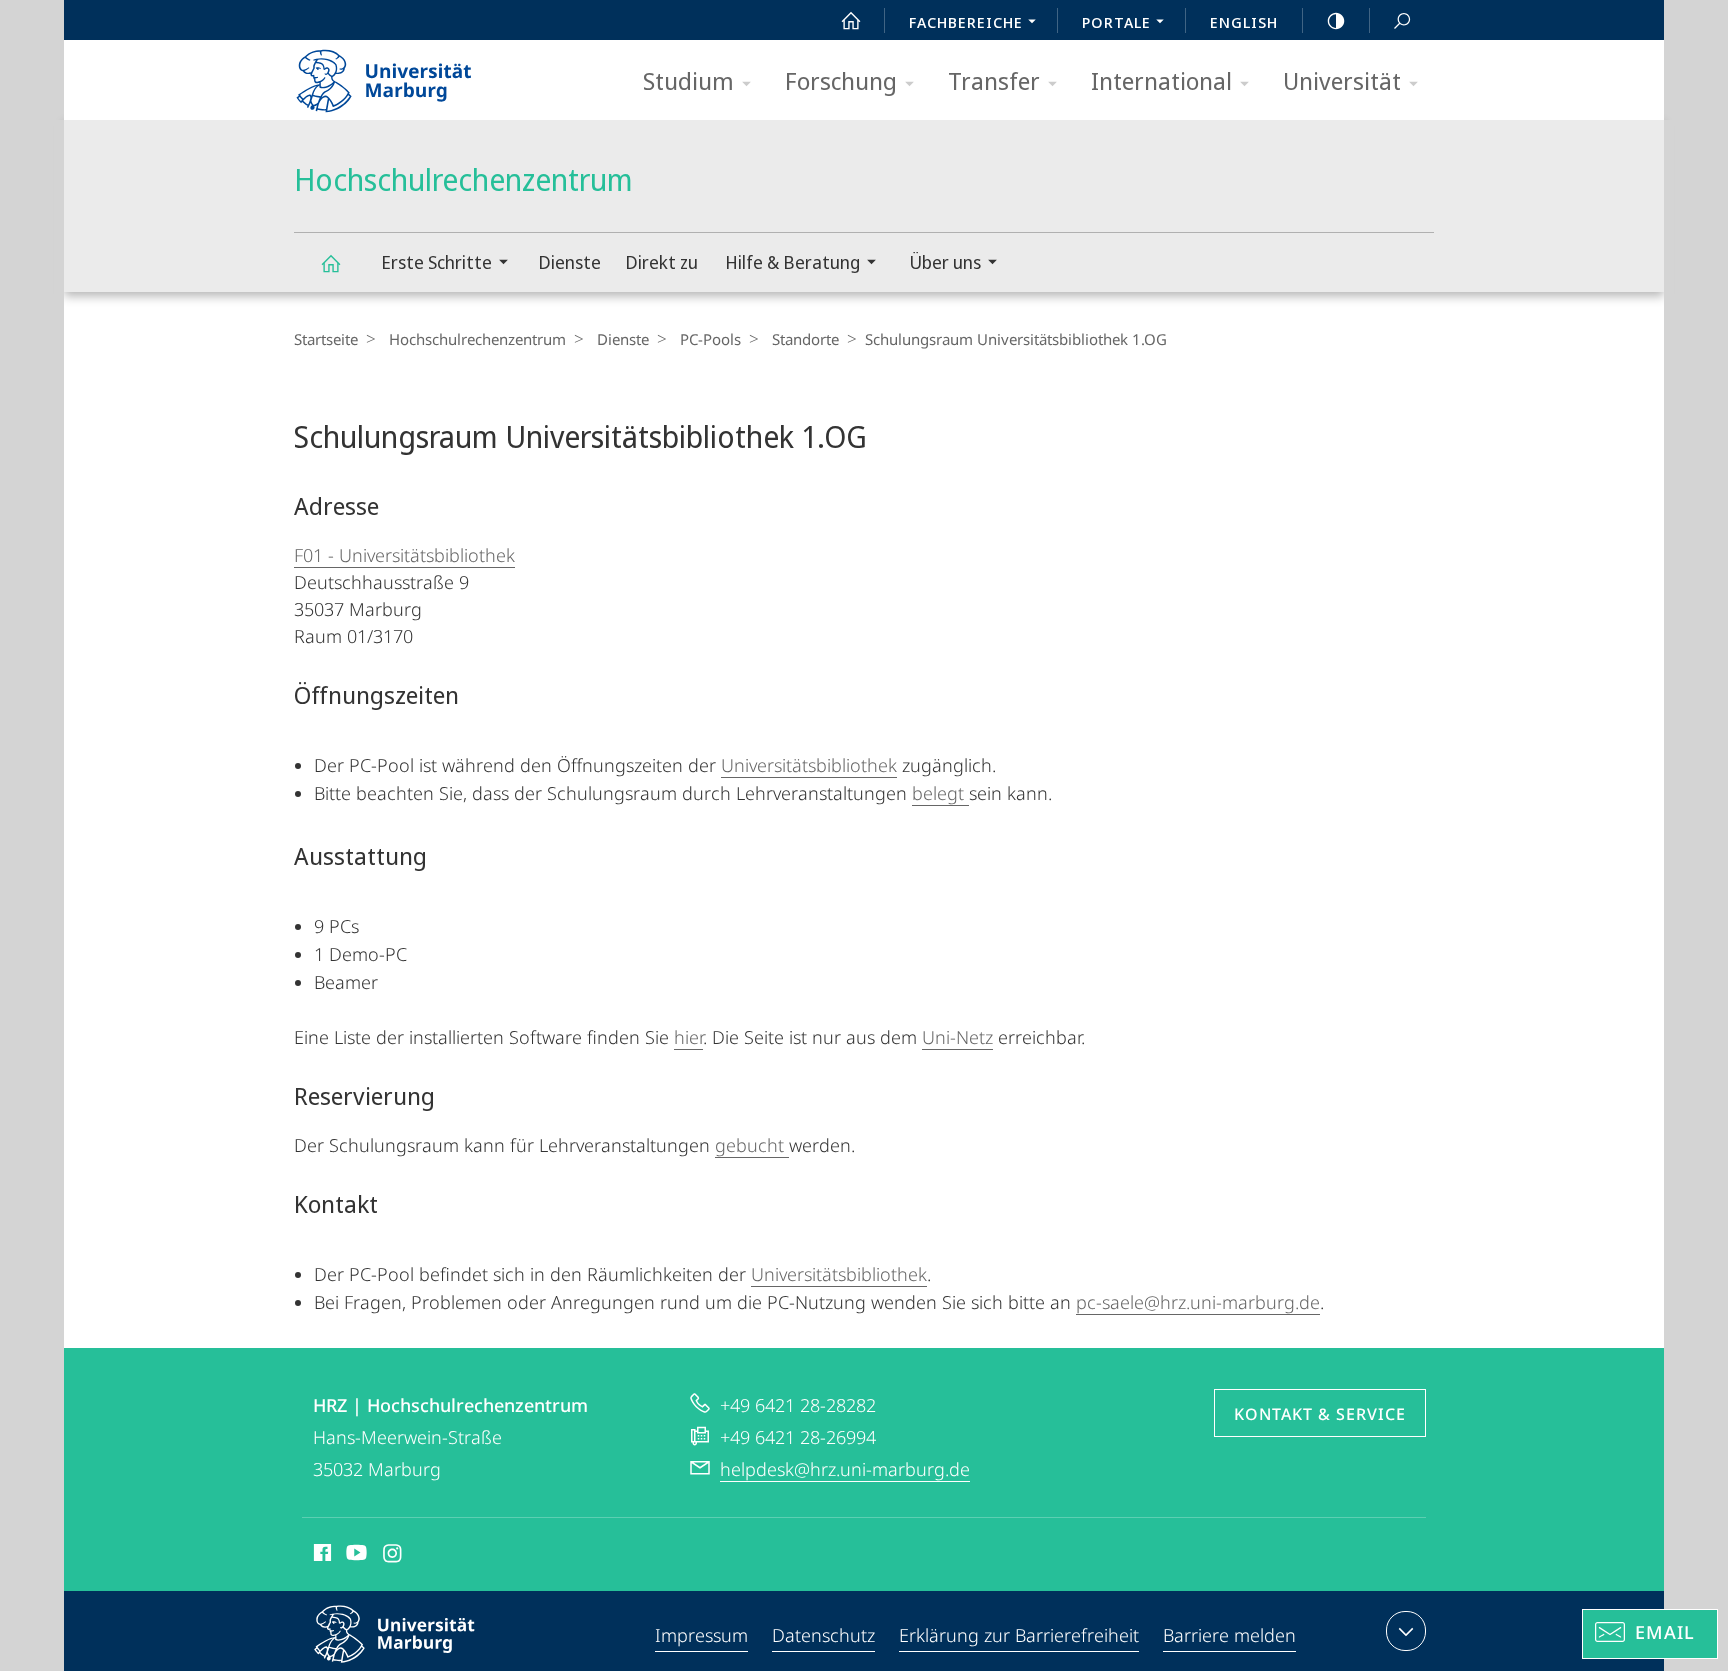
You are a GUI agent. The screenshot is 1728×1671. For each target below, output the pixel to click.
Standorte (805, 339)
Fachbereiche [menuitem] (966, 22)
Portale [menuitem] (1116, 22)
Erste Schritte (436, 262)
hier (688, 1037)
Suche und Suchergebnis (1402, 20)
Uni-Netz (957, 1037)
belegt (940, 793)
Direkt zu (661, 262)
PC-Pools (710, 339)
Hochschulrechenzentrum (330, 262)
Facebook (320, 1556)
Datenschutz (823, 1635)
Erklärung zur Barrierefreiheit (1019, 1635)
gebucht (752, 1145)
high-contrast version (1336, 20)
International (1161, 80)
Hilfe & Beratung (792, 262)
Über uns (945, 262)
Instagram (393, 1556)
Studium (688, 80)
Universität (1342, 80)
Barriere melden (1229, 1635)
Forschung (841, 80)
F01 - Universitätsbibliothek (404, 555)
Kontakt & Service (1320, 1414)
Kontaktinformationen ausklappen (1406, 1631)
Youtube (354, 1556)
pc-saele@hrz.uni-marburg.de (1198, 1302)
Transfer (994, 80)
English (1244, 22)
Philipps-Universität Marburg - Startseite (419, 74)
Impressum (701, 1635)
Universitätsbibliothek (809, 765)
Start (851, 20)
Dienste (569, 262)
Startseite (326, 339)
